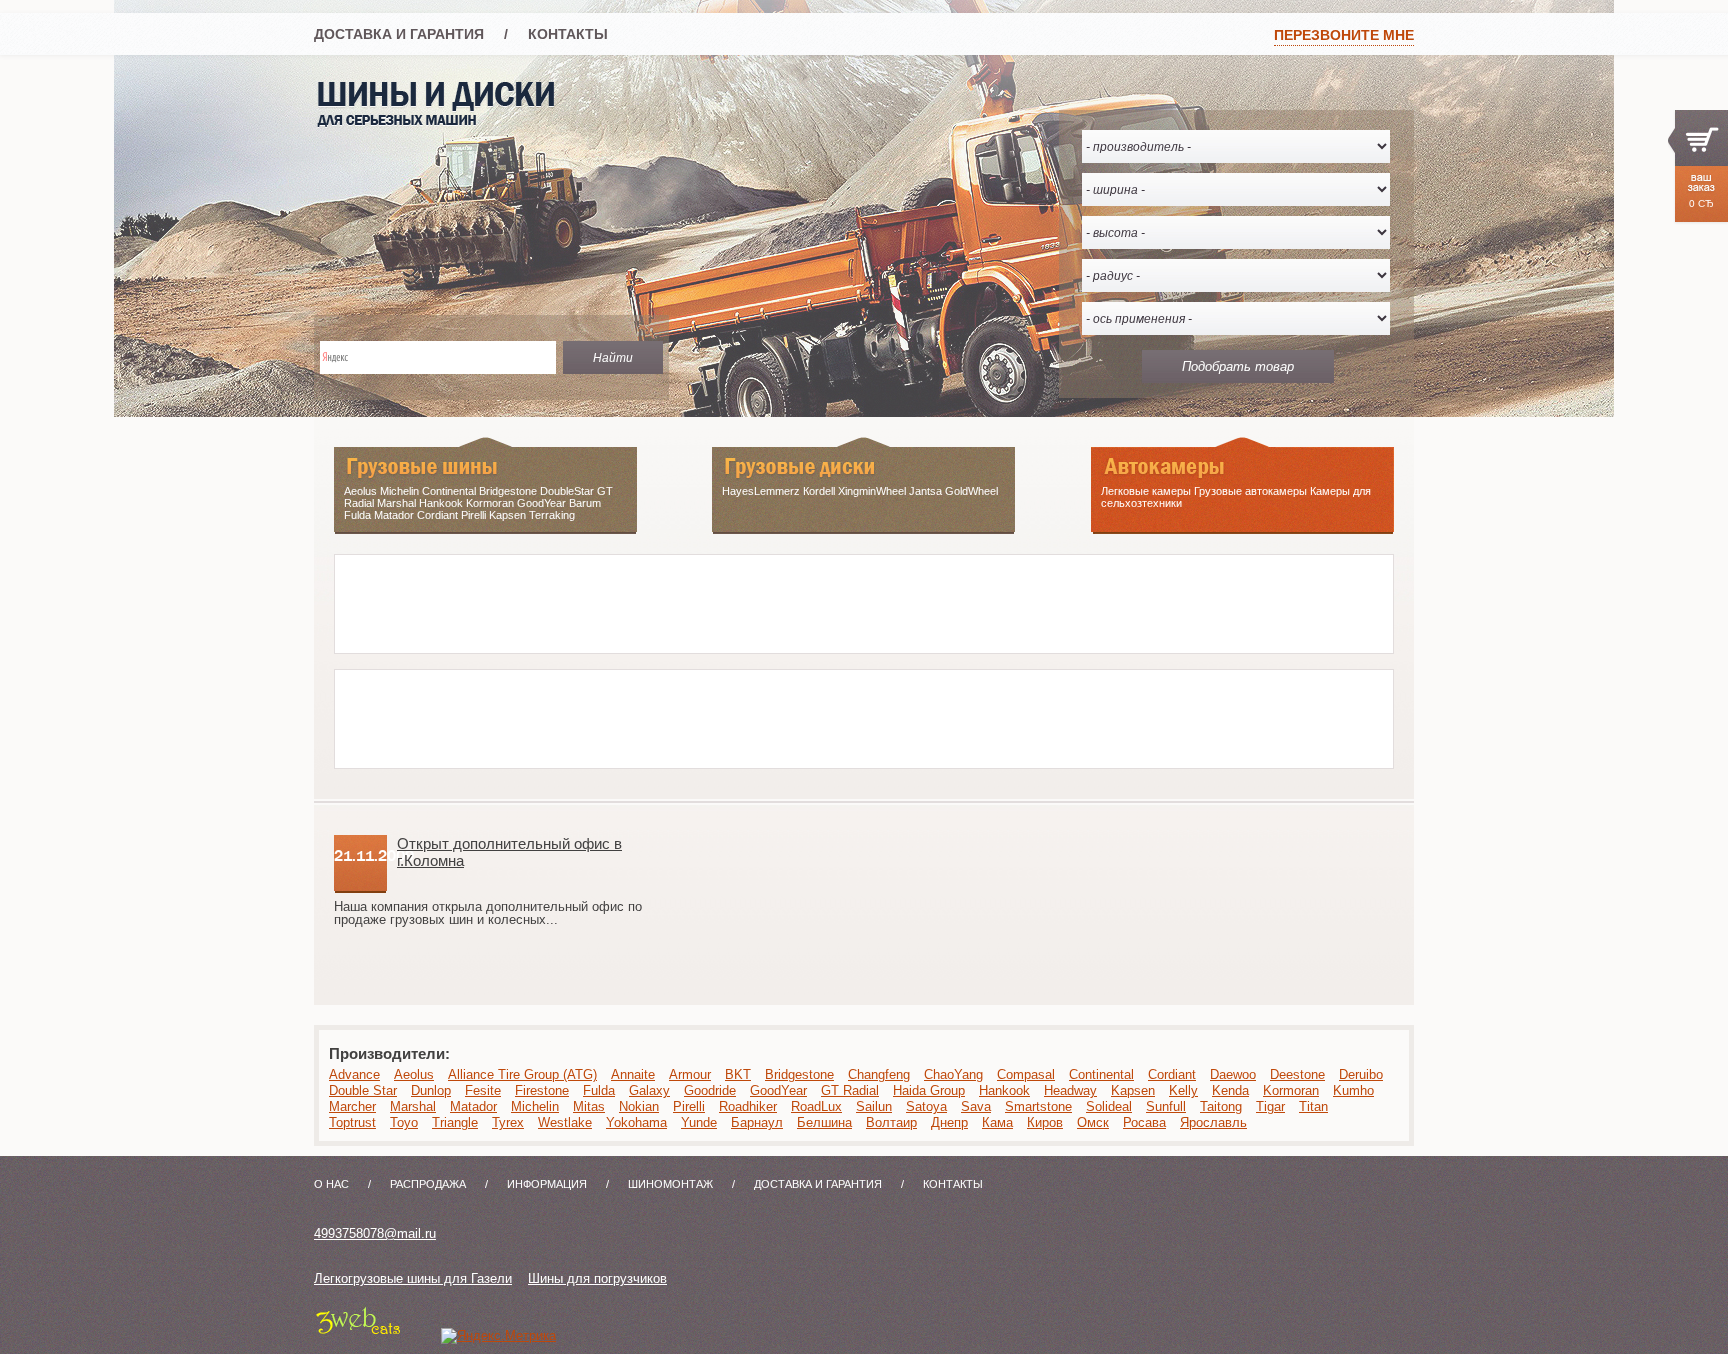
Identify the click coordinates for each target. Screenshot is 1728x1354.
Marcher (352, 1106)
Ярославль (1213, 1122)
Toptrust (352, 1122)
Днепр (949, 1122)
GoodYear (778, 1090)
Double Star (363, 1090)
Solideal (1109, 1106)
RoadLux (816, 1106)
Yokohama (636, 1122)
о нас (331, 1184)
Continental (1101, 1074)
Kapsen (1133, 1090)
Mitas (589, 1106)
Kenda (1230, 1090)
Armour (690, 1074)
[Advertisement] (699, 600)
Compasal (1026, 1074)
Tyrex (508, 1122)
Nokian (639, 1106)
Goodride (710, 1090)
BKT (738, 1074)
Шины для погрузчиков (597, 1278)
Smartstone (1038, 1106)
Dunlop (431, 1090)
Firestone (542, 1090)
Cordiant (1172, 1074)
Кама (997, 1122)
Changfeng (879, 1074)
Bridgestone (799, 1074)
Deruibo (1361, 1074)
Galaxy (649, 1090)
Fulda (599, 1090)
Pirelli (689, 1106)
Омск (1093, 1122)
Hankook (1004, 1090)
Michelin (535, 1106)
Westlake (565, 1122)
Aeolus (414, 1074)
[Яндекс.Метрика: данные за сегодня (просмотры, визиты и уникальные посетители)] (498, 1336)
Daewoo (1233, 1074)
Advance (354, 1074)
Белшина (824, 1122)
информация (547, 1184)
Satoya (926, 1106)
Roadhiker (748, 1106)
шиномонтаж (670, 1184)
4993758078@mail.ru (375, 1233)
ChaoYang (953, 1074)
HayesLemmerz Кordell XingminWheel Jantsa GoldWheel (860, 491)
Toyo (404, 1122)
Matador (473, 1106)
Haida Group (929, 1090)
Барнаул (757, 1122)
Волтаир (891, 1122)
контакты (568, 34)
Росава (1144, 1122)
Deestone (1297, 1074)
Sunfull (1166, 1106)
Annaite (633, 1074)
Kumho (1353, 1090)
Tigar (1270, 1106)
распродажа (428, 1184)
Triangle (455, 1122)
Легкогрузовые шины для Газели (413, 1278)
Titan (1313, 1106)
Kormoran (1291, 1090)
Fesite (483, 1090)
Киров (1045, 1122)
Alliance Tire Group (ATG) (522, 1074)
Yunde (699, 1122)
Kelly (1183, 1090)
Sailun (874, 1106)
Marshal (413, 1106)
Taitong (1221, 1106)
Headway (1070, 1090)
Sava (976, 1106)
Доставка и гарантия (399, 34)
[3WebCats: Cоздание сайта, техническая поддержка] (358, 1335)
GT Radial (850, 1090)
